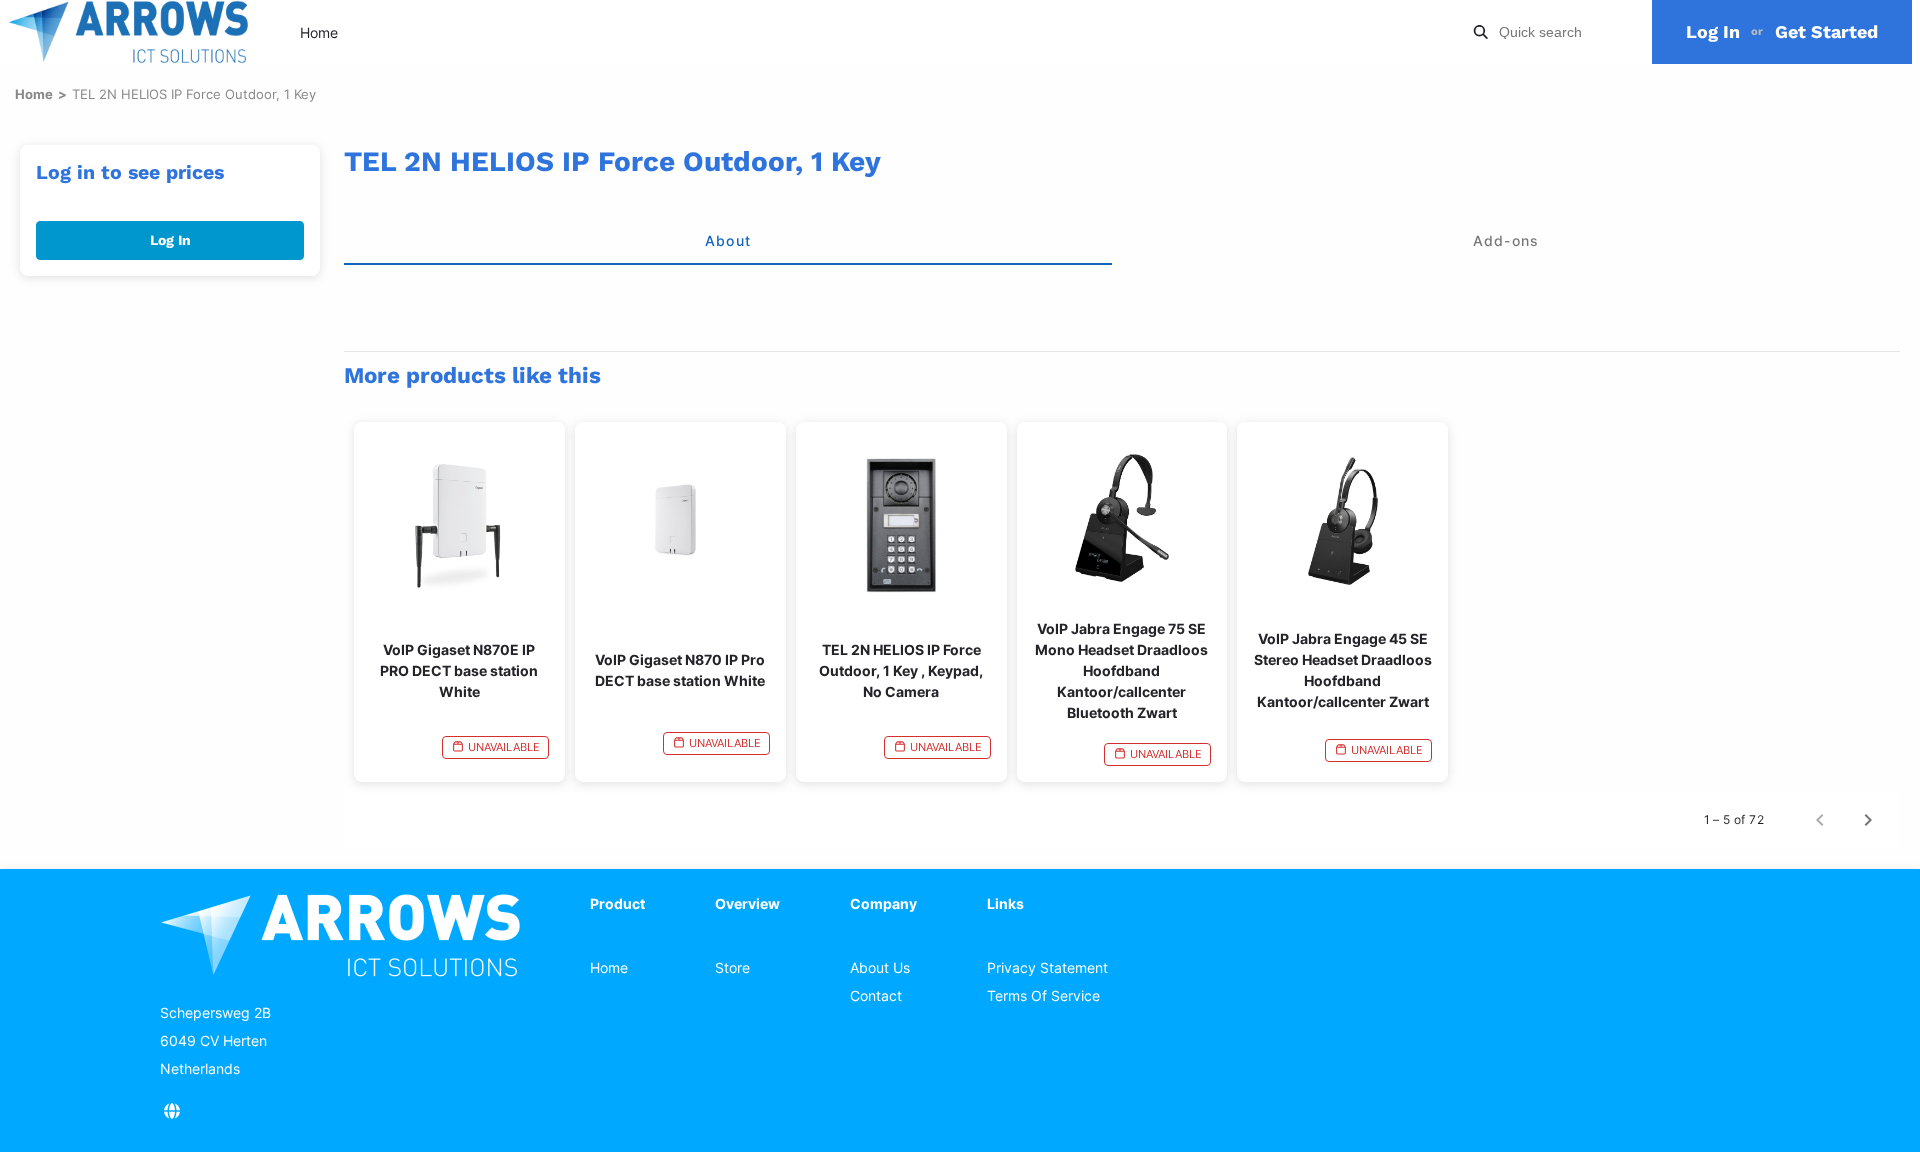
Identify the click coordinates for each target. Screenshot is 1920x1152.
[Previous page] (1820, 820)
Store (732, 967)
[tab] (728, 241)
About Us (880, 967)
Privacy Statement (1047, 967)
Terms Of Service (1043, 995)
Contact (876, 995)
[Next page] (1868, 820)
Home (319, 32)
